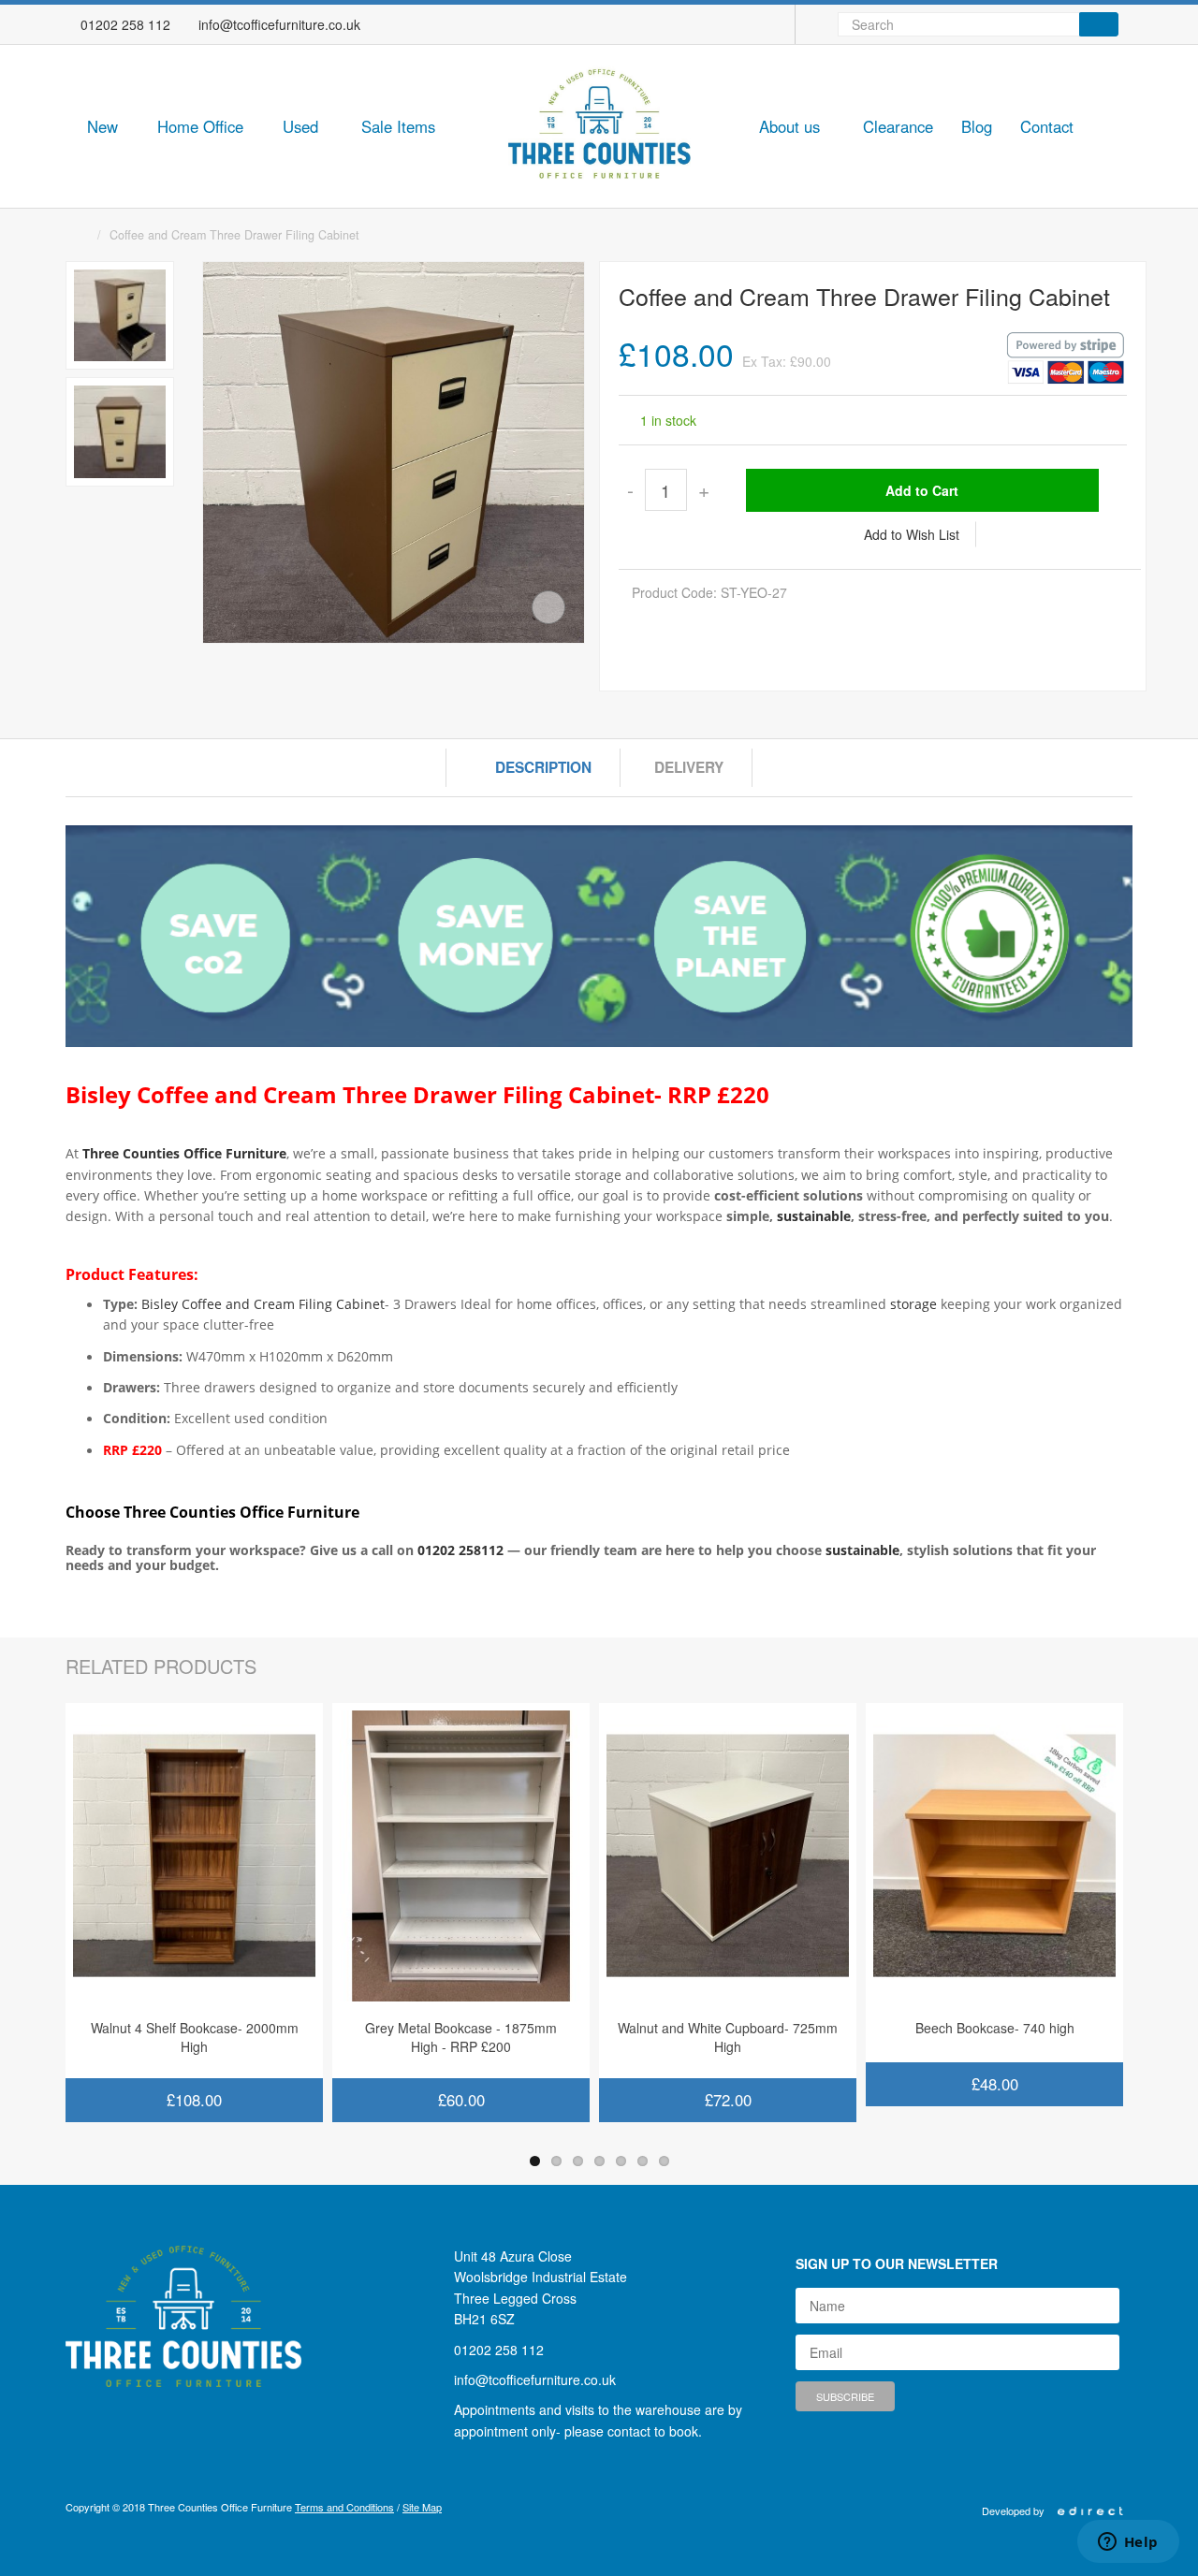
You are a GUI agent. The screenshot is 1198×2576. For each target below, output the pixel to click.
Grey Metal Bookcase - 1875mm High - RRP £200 (461, 2037)
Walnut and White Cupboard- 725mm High (728, 2037)
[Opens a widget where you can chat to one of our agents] (1128, 2543)
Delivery (689, 767)
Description (543, 767)
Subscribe (845, 2396)
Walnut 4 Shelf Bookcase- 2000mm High (195, 2037)
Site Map (422, 2507)
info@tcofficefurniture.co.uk (279, 24)
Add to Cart (922, 490)
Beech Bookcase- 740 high (995, 2028)
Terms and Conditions (344, 2507)
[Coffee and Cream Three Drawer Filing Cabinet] (120, 315)
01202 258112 (460, 1550)
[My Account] (773, 24)
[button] (107, 128)
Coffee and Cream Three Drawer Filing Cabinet (234, 235)
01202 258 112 (125, 24)
